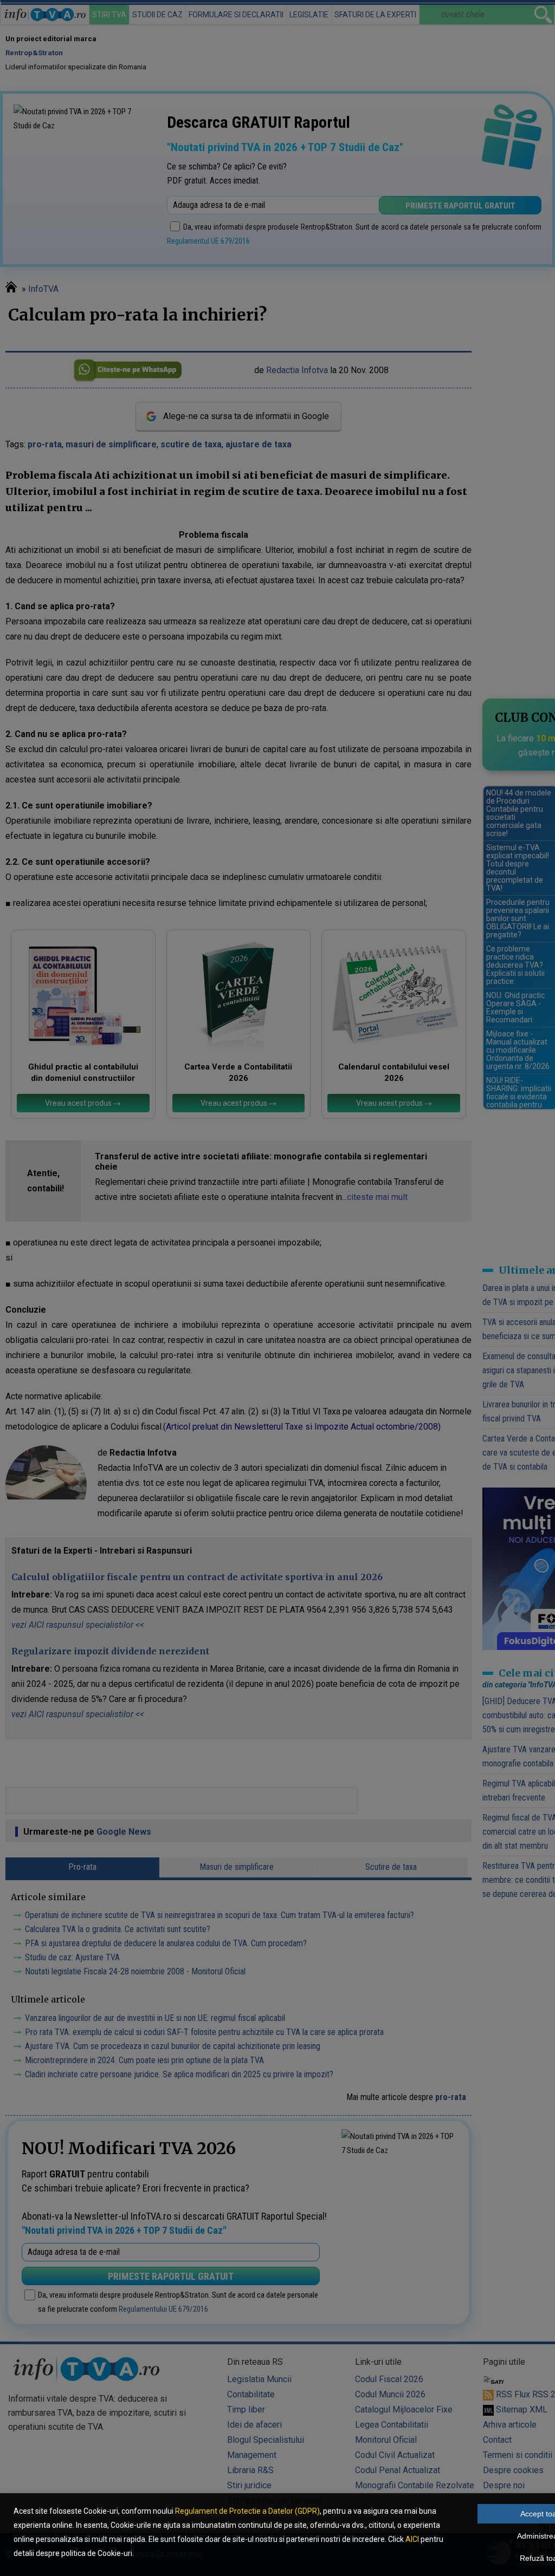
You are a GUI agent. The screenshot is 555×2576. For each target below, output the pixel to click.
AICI (412, 2539)
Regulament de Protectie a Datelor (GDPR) (247, 2511)
